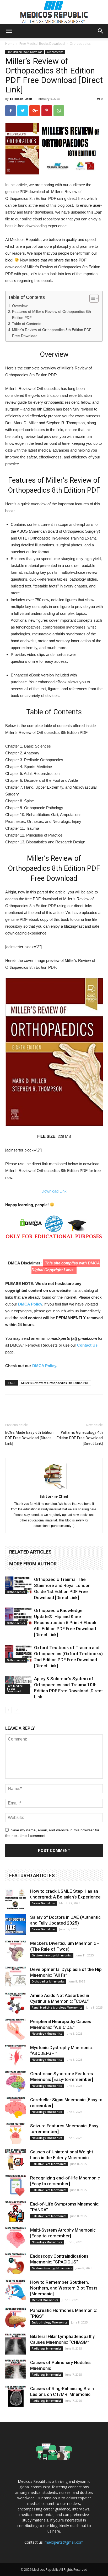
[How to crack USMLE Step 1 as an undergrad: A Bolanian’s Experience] (16, 1899)
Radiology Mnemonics (47, 2348)
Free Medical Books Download (42, 44)
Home (10, 44)
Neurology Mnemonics (47, 2034)
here (56, 2531)
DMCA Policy (30, 1304)
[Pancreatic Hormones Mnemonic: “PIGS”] (16, 2318)
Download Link (54, 1191)
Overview (20, 306)
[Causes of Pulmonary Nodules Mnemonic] (16, 2370)
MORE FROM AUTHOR (33, 1564)
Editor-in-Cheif (21, 99)
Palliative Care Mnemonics (49, 2164)
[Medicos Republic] (54, 12)
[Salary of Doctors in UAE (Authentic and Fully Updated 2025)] (16, 1925)
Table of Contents (27, 324)
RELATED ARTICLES (30, 1552)
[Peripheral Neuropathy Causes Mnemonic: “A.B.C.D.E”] (16, 2029)
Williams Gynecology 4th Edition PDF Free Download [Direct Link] (80, 1438)
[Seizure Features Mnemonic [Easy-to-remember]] (16, 2133)
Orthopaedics (80, 44)
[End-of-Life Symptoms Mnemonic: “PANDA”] (16, 2212)
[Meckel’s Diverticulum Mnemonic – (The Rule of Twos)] (16, 1951)
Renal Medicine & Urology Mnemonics (57, 2008)
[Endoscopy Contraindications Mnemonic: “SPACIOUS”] (16, 2264)
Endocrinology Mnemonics (50, 2322)
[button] (101, 31)
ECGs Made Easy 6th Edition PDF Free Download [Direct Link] (29, 1438)
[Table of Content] (94, 298)
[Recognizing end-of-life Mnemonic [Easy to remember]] (16, 2186)
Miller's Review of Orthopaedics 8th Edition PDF (55, 1383)
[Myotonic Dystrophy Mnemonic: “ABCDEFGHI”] (16, 2055)
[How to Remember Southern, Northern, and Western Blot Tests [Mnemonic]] (16, 2290)
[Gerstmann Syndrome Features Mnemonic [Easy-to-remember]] (16, 2081)
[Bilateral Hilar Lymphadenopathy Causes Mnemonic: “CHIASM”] (16, 2344)
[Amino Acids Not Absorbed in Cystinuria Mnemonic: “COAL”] (16, 2003)
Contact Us (87, 1345)
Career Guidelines (44, 1903)
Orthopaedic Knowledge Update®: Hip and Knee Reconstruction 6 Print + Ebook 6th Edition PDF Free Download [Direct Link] (65, 1623)
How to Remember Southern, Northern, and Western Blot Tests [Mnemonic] (64, 2288)
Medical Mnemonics (45, 2300)
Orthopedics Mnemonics (48, 1981)
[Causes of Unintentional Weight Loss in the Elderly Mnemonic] (16, 2159)
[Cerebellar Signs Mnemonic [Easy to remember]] (16, 2107)
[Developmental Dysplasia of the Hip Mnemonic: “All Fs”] (16, 1977)
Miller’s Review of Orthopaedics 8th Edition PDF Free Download (52, 333)
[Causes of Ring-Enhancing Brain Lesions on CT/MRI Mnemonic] (16, 2396)
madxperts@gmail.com (64, 2542)
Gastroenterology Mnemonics (52, 1955)
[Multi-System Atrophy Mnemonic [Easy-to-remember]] (16, 2238)
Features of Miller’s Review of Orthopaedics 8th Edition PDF (52, 315)
